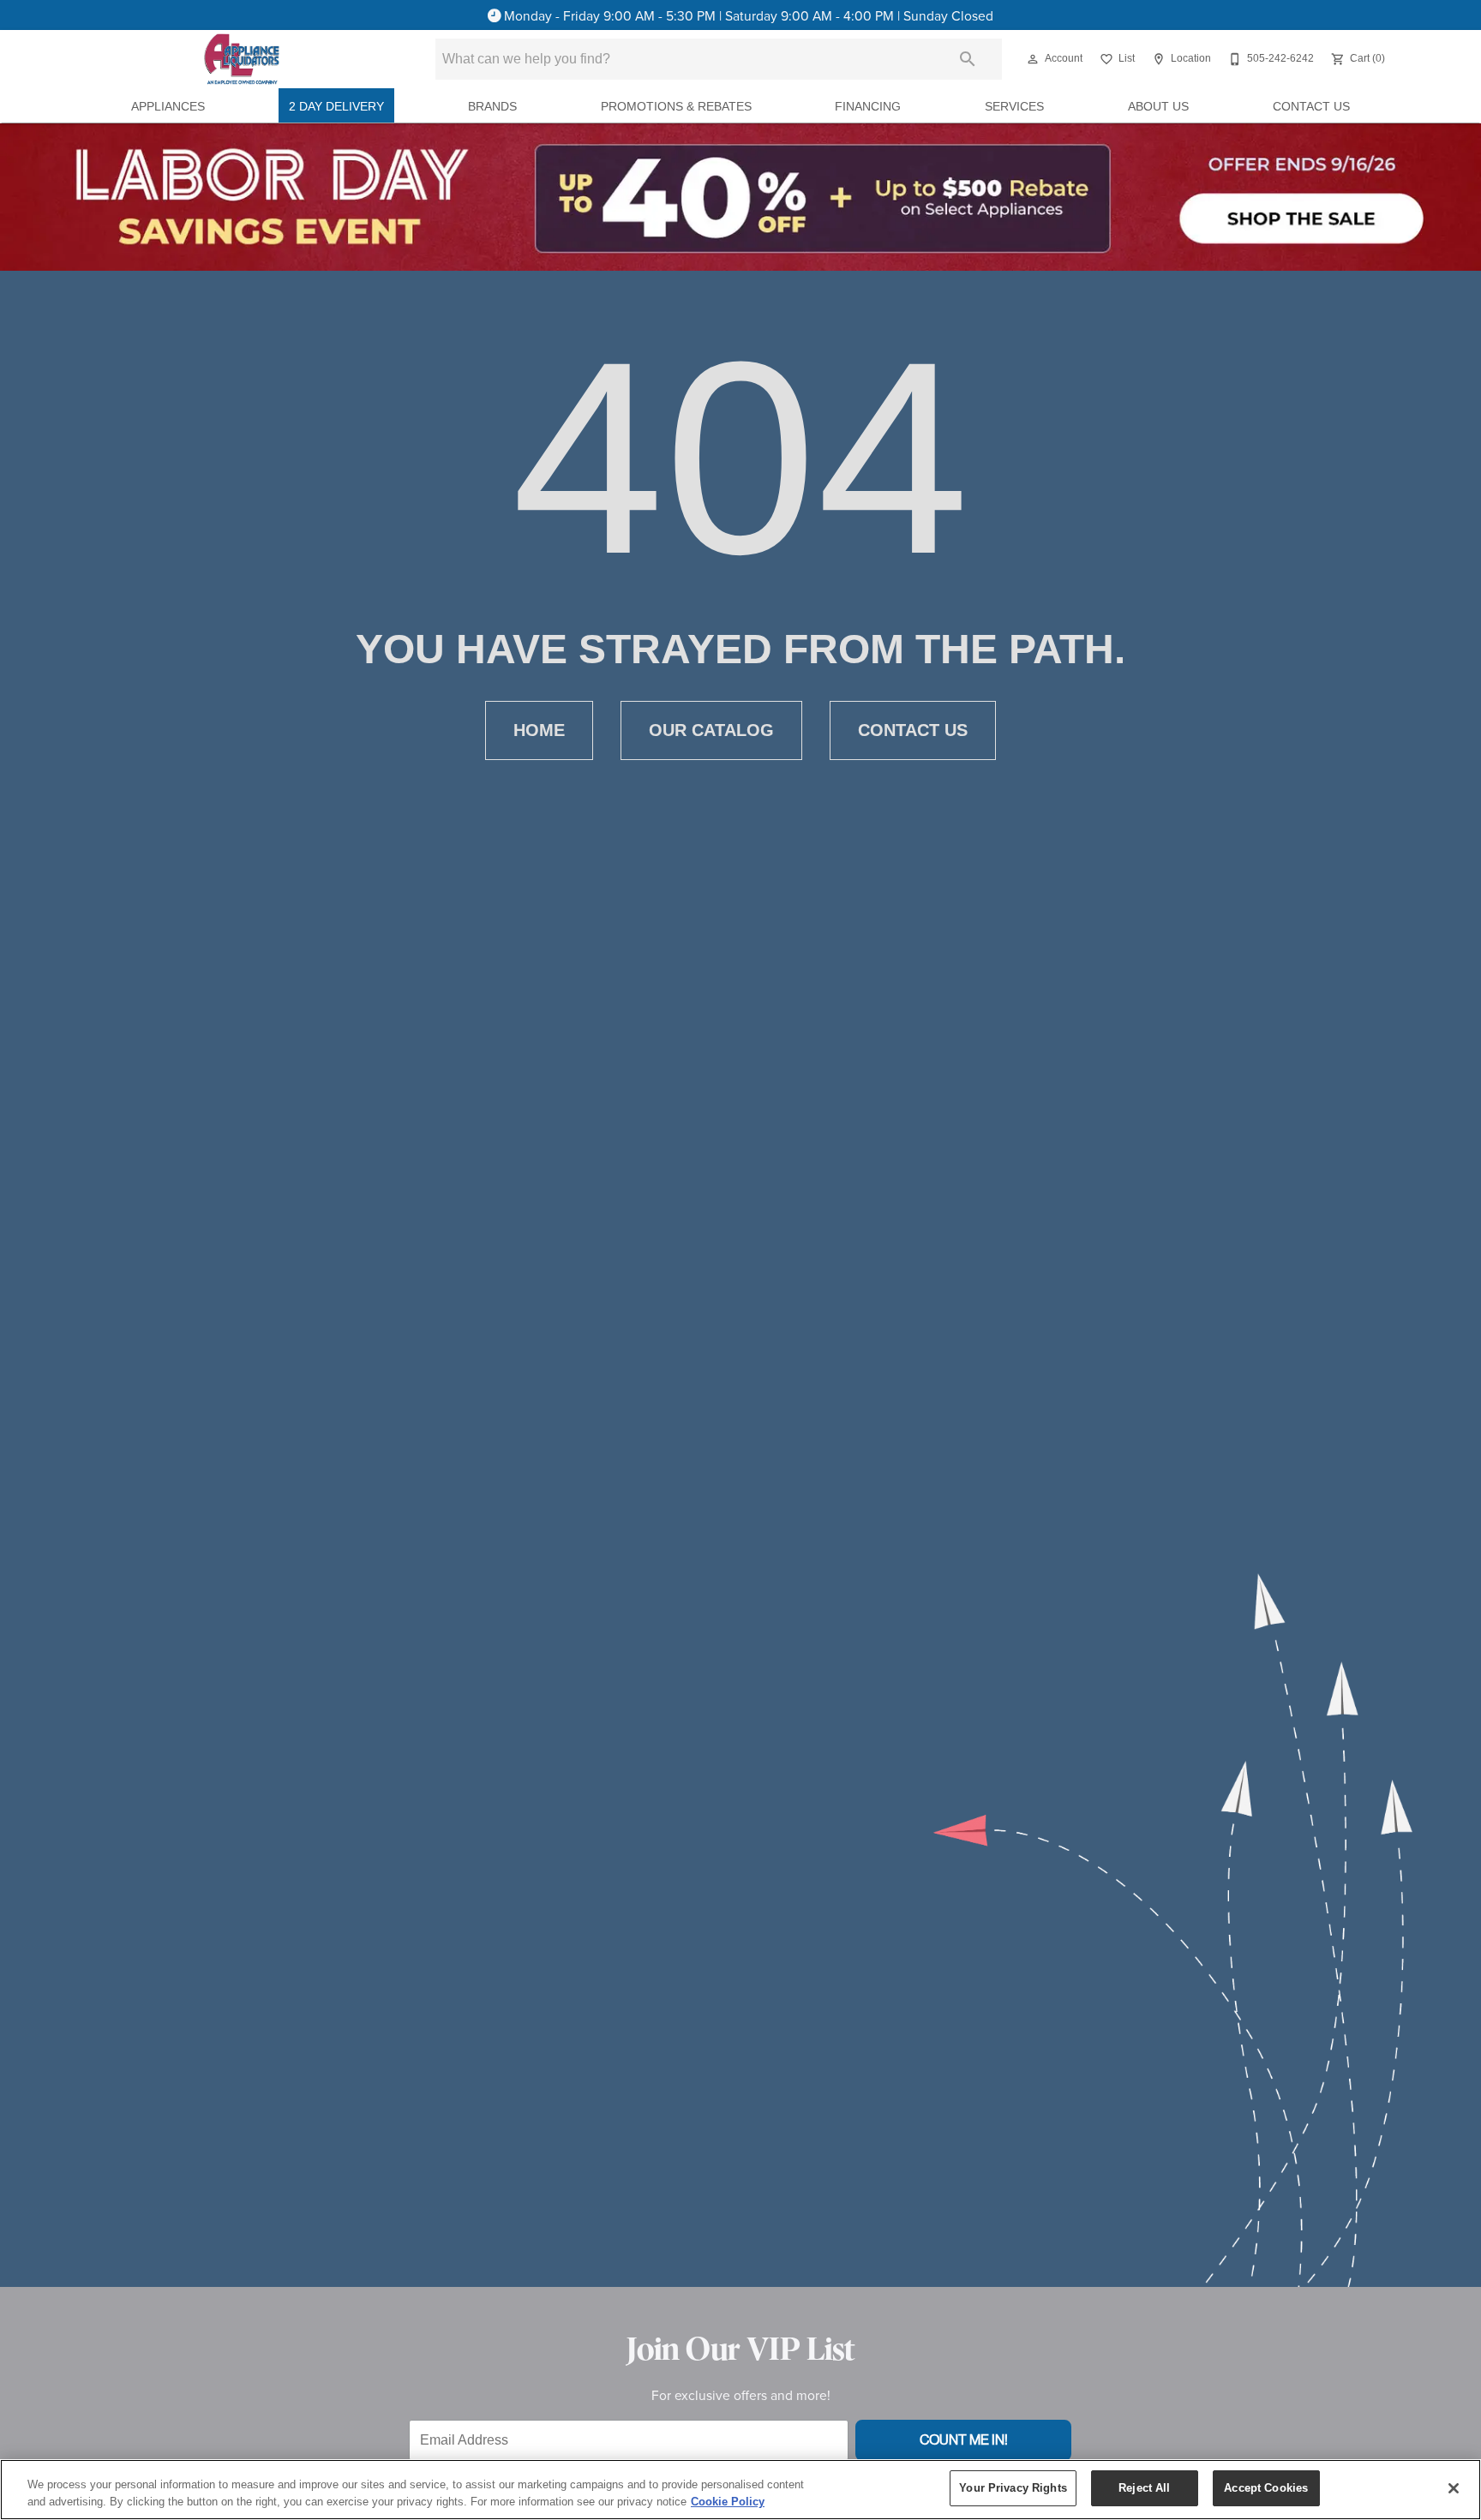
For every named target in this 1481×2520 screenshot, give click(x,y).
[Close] (1454, 2488)
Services (1014, 107)
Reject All (1144, 2488)
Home (539, 730)
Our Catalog (711, 730)
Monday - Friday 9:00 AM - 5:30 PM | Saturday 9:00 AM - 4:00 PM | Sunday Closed (749, 15)
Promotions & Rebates (676, 107)
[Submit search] (968, 59)
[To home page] (242, 59)
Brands (492, 107)
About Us (1158, 107)
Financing (868, 107)
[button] (1033, 59)
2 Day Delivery (336, 107)
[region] (740, 2490)
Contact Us (1311, 107)
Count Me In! (964, 2440)
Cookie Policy (728, 2502)
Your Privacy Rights (1013, 2488)
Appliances (168, 107)
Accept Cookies (1266, 2488)
